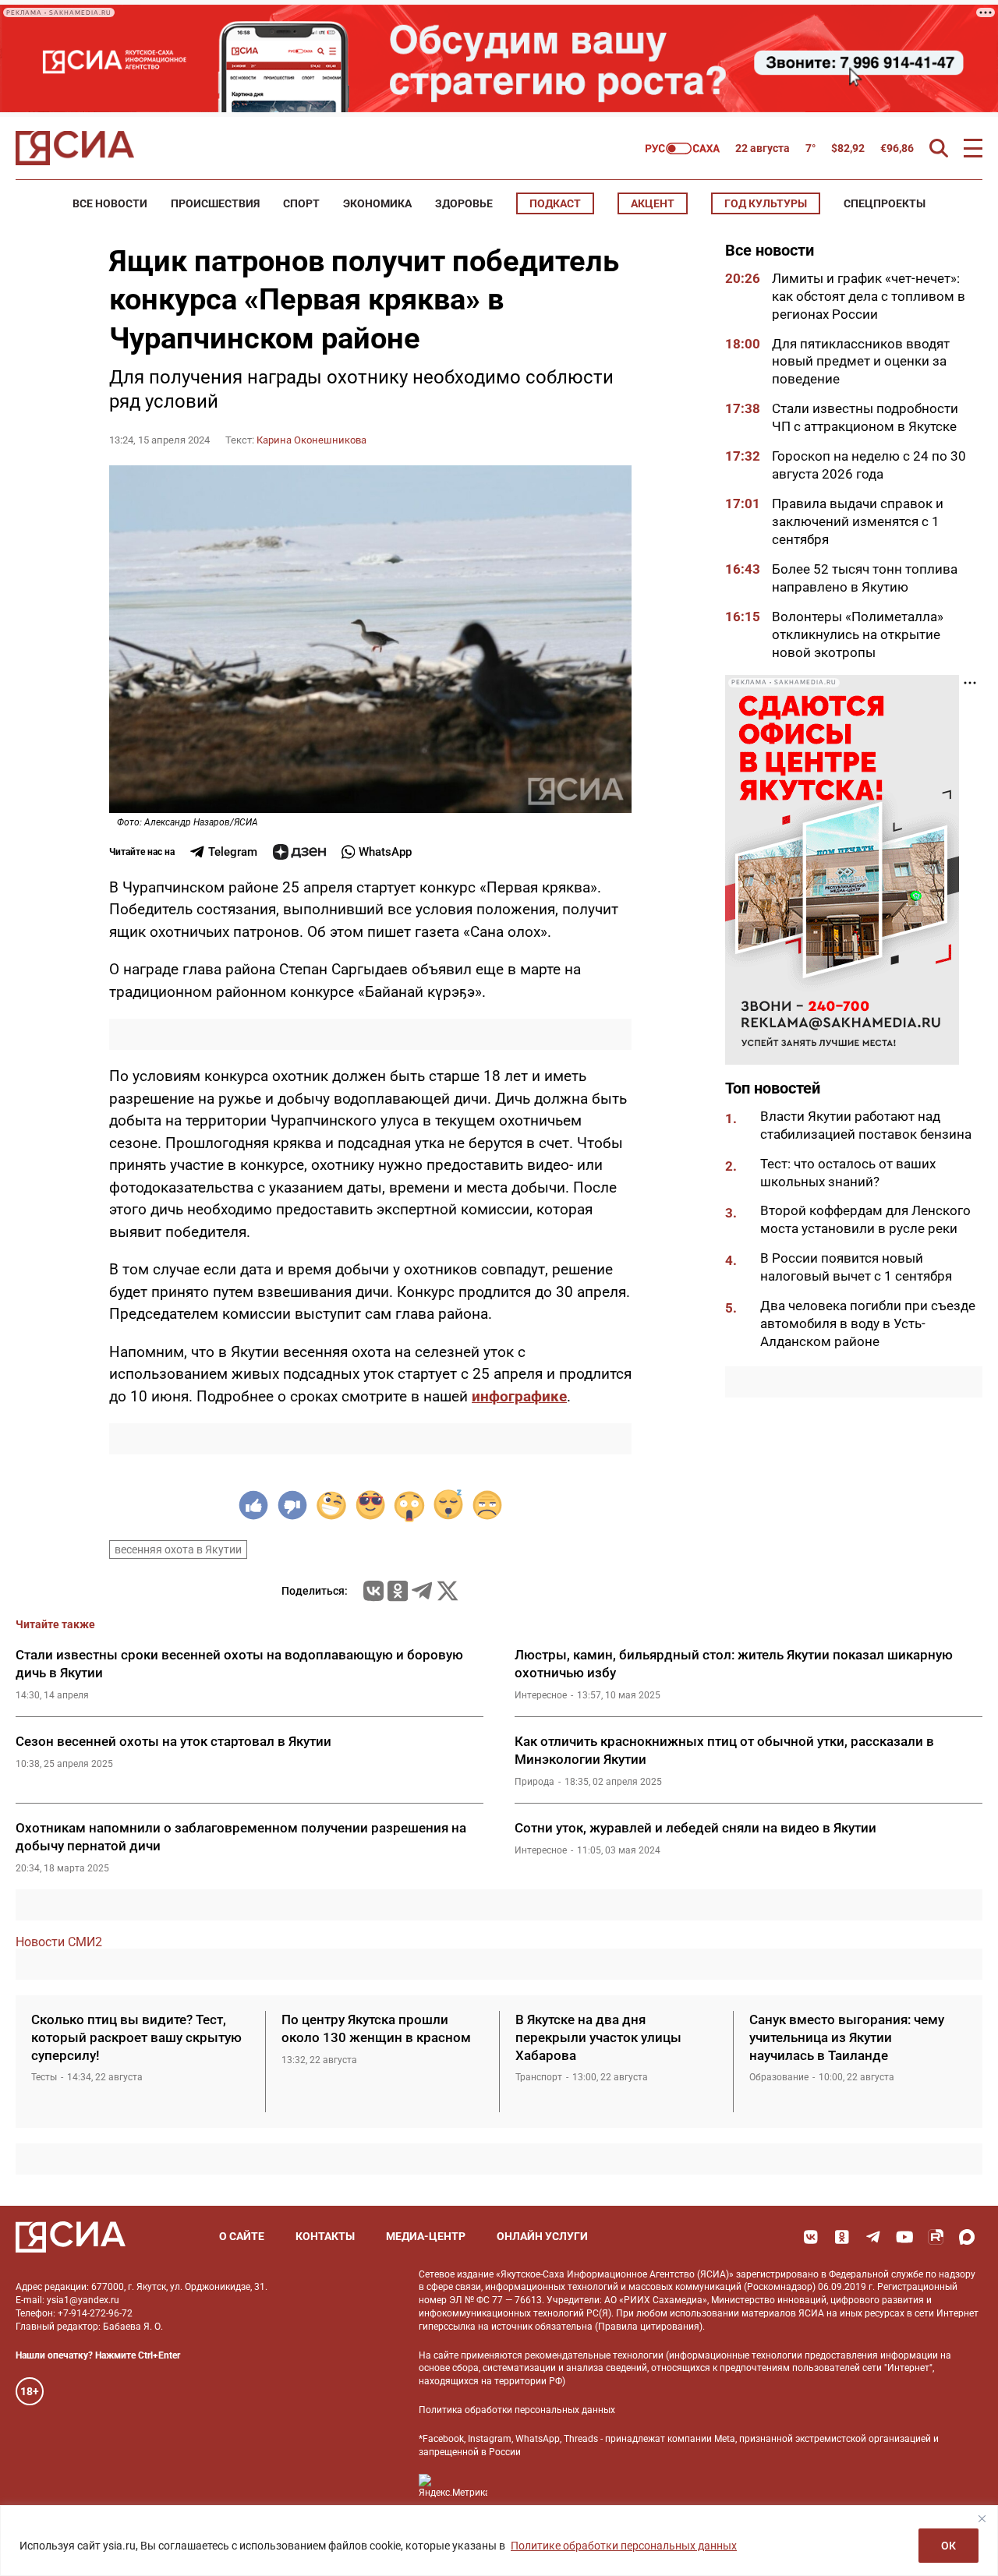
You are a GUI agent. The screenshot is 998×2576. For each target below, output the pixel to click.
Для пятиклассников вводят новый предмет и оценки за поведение (861, 362)
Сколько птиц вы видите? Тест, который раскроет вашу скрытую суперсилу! (136, 2037)
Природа (534, 1782)
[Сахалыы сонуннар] (683, 148)
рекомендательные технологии (594, 2355)
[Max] (967, 2237)
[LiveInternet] (515, 2486)
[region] (499, 2541)
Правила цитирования (649, 2327)
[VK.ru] (373, 1591)
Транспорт (539, 2077)
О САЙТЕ (242, 2236)
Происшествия (215, 203)
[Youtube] (904, 2237)
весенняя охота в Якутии (178, 1549)
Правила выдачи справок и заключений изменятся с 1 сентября (858, 521)
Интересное (541, 1695)
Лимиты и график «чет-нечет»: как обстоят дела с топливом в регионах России (869, 296)
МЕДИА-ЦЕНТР (426, 2236)
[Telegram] (422, 1591)
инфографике (519, 1396)
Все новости (110, 203)
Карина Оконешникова (311, 440)
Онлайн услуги (542, 2236)
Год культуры (766, 203)
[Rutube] (936, 2237)
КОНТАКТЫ (325, 2236)
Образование (779, 2077)
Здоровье (464, 203)
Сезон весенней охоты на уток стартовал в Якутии (173, 1741)
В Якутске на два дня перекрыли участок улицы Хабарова (598, 2037)
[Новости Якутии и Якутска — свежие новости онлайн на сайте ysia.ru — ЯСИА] (75, 148)
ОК (948, 2546)
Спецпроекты (885, 203)
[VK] (811, 2237)
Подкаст (555, 203)
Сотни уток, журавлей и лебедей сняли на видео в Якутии (695, 1828)
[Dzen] (299, 852)
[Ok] (842, 2237)
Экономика (377, 203)
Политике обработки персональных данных (624, 2546)
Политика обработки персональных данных (517, 2410)
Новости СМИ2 (59, 1942)
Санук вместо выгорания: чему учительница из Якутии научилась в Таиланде (847, 2037)
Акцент (653, 203)
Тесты (44, 2077)
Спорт (301, 203)
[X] (448, 1591)
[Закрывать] (982, 2518)
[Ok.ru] (398, 1591)
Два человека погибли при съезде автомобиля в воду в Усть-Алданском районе (868, 1324)
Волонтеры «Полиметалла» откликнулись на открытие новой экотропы (858, 634)
